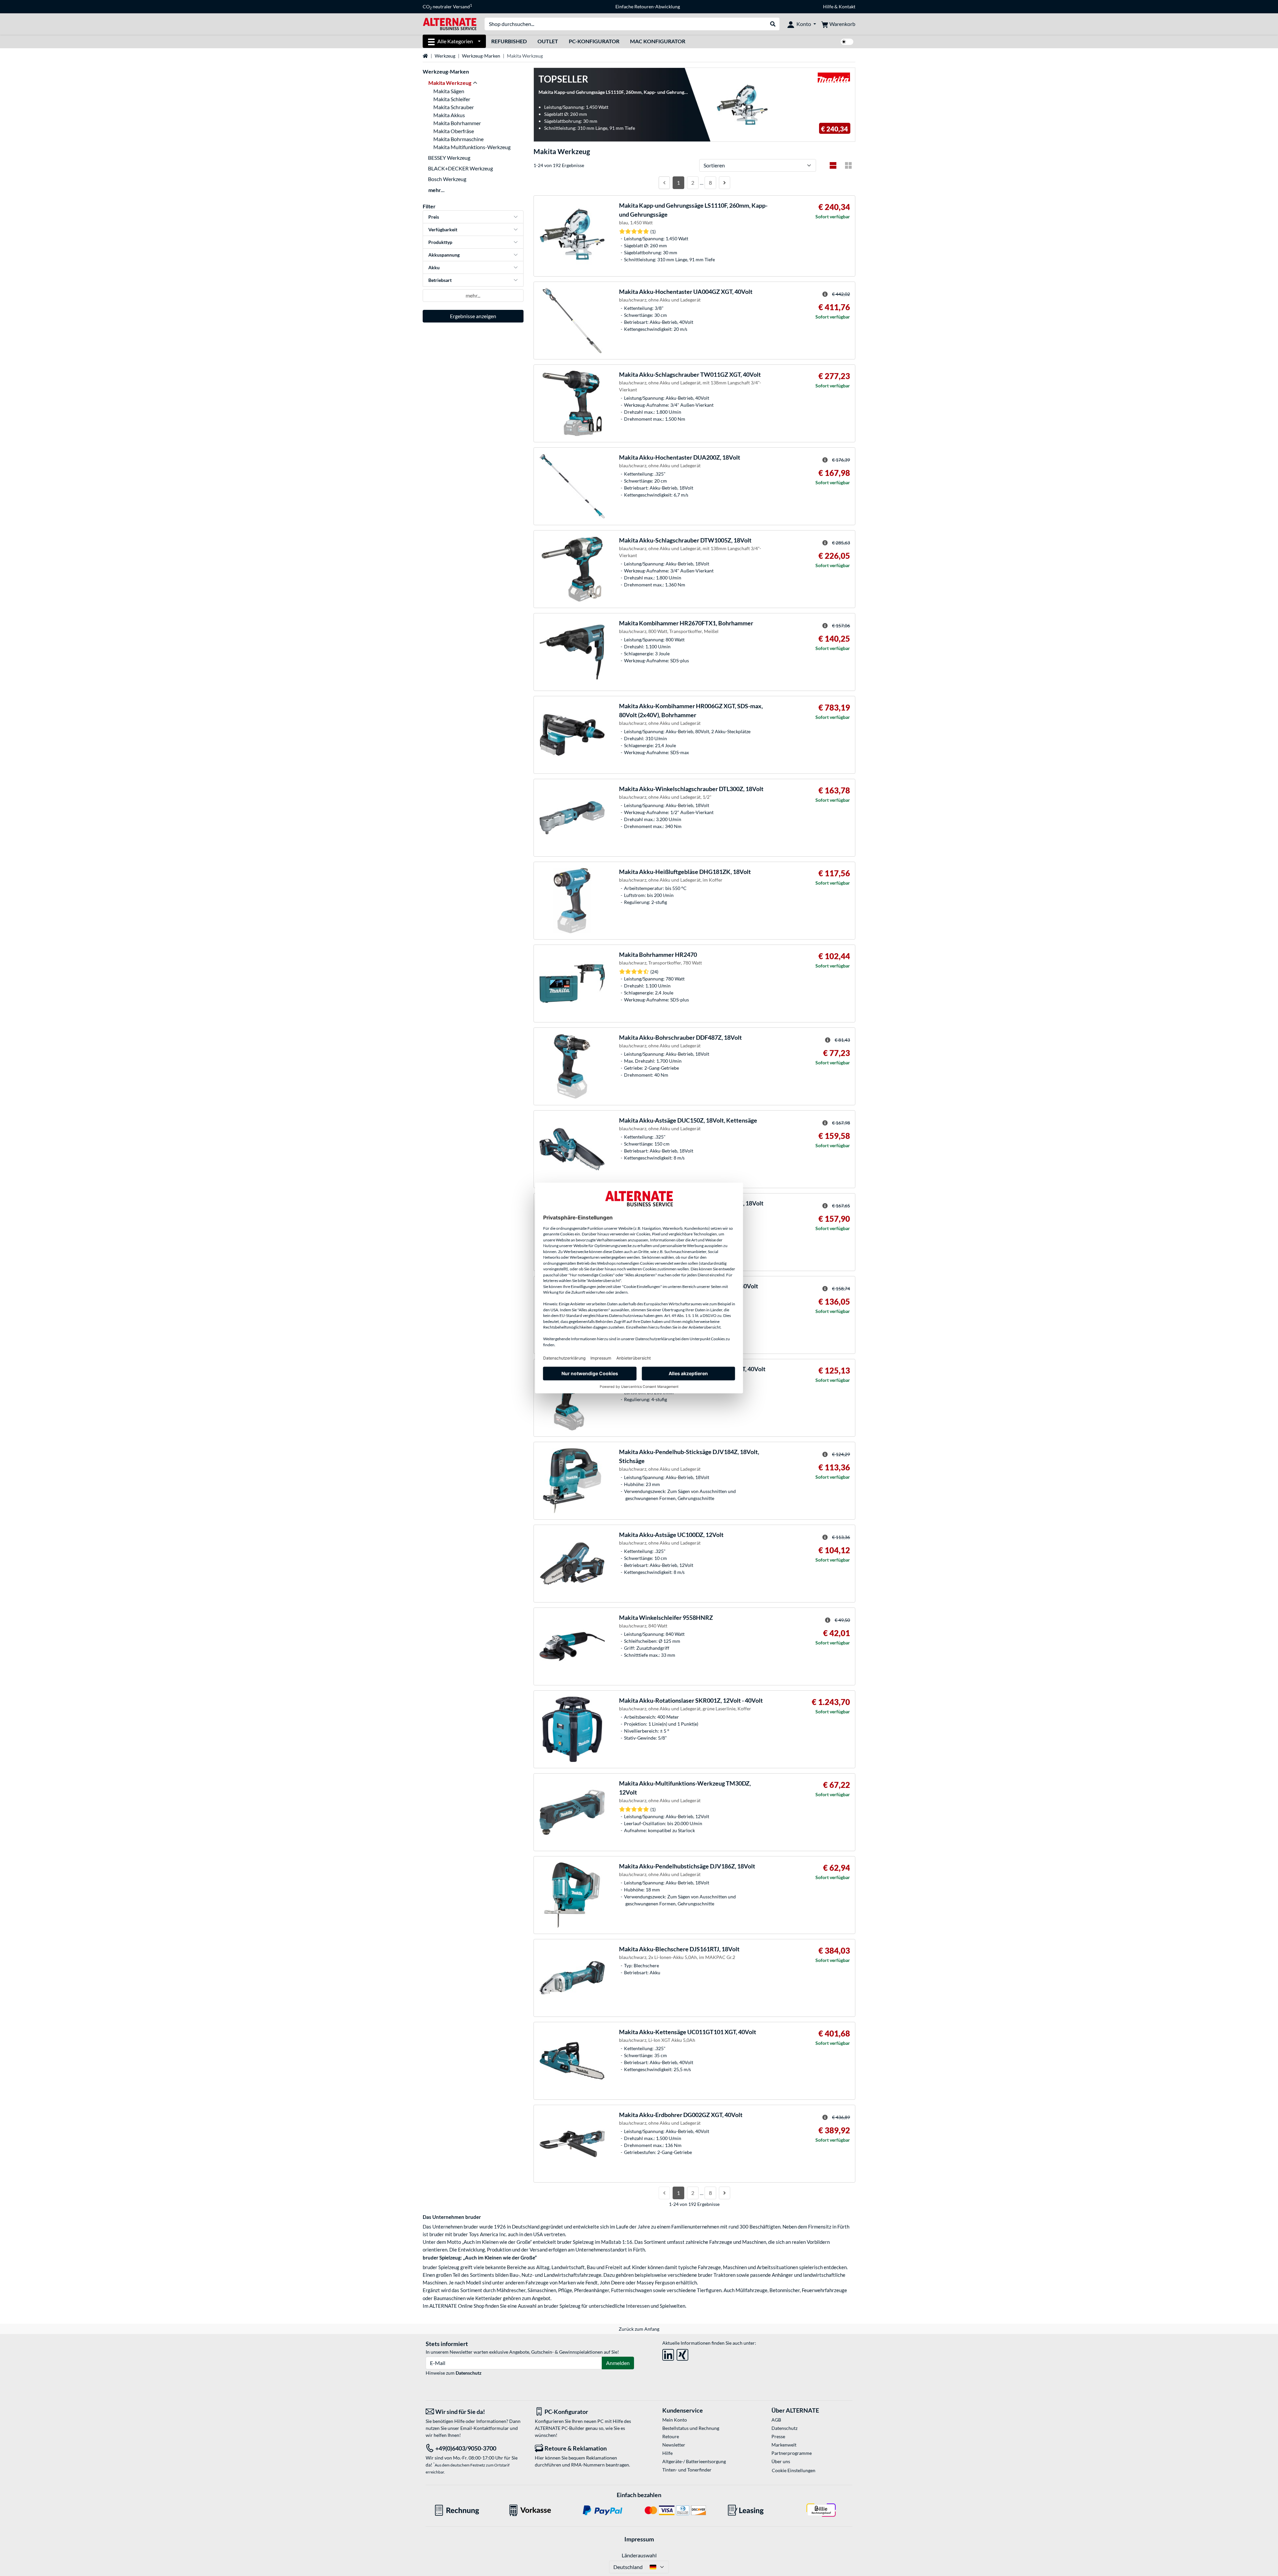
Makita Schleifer (452, 99)
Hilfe (828, 6)
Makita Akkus (449, 115)
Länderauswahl (639, 2555)
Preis (434, 217)
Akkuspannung (444, 255)
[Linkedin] (668, 2354)
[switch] (847, 42)
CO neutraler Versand (447, 7)
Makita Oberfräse (454, 131)
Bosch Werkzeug (447, 179)
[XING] (682, 2354)
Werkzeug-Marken (481, 56)
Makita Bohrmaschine (458, 139)
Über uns (781, 2461)
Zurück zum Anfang (639, 2329)
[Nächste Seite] (725, 183)
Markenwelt (784, 2445)
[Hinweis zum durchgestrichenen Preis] (825, 294)
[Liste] (833, 165)
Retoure (671, 2436)
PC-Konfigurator (594, 41)
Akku (434, 267)
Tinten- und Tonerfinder (687, 2470)
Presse (778, 2436)
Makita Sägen (449, 91)
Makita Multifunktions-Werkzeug (472, 147)
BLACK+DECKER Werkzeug (460, 168)
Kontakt (847, 6)
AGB (776, 2420)
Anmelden (618, 2363)
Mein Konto (675, 2420)
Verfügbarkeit (443, 229)
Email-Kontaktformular (485, 2428)
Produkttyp (440, 242)
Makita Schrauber (454, 107)
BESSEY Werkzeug (449, 158)
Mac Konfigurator (658, 41)
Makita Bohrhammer (457, 123)
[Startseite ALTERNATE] (450, 23)
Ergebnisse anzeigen (473, 316)
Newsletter (674, 2445)
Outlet (548, 41)
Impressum (639, 2539)
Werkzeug (445, 56)
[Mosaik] (848, 165)
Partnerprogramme (792, 2453)
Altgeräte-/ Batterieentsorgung (694, 2461)
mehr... (436, 190)
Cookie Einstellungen (794, 2470)
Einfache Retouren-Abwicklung (648, 6)
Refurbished (509, 41)
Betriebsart (440, 280)
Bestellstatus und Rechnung (691, 2428)
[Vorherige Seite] (664, 183)
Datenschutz (469, 2373)
